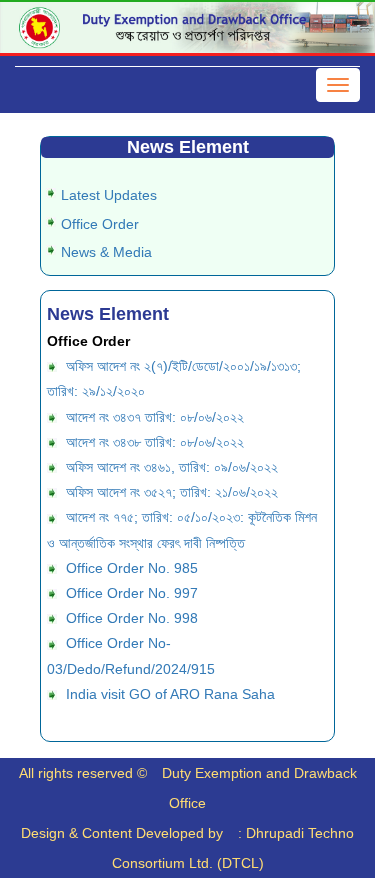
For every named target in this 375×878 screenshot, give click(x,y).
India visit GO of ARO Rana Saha (170, 694)
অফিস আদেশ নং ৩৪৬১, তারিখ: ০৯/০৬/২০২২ (172, 467)
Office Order (100, 224)
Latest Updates (109, 195)
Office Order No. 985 (132, 568)
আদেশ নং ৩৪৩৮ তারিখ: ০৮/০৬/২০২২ (155, 442)
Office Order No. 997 (132, 593)
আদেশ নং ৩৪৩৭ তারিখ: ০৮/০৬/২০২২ (155, 417)
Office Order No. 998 (132, 618)
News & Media (106, 252)
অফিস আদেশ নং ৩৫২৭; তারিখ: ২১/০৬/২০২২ (172, 492)
